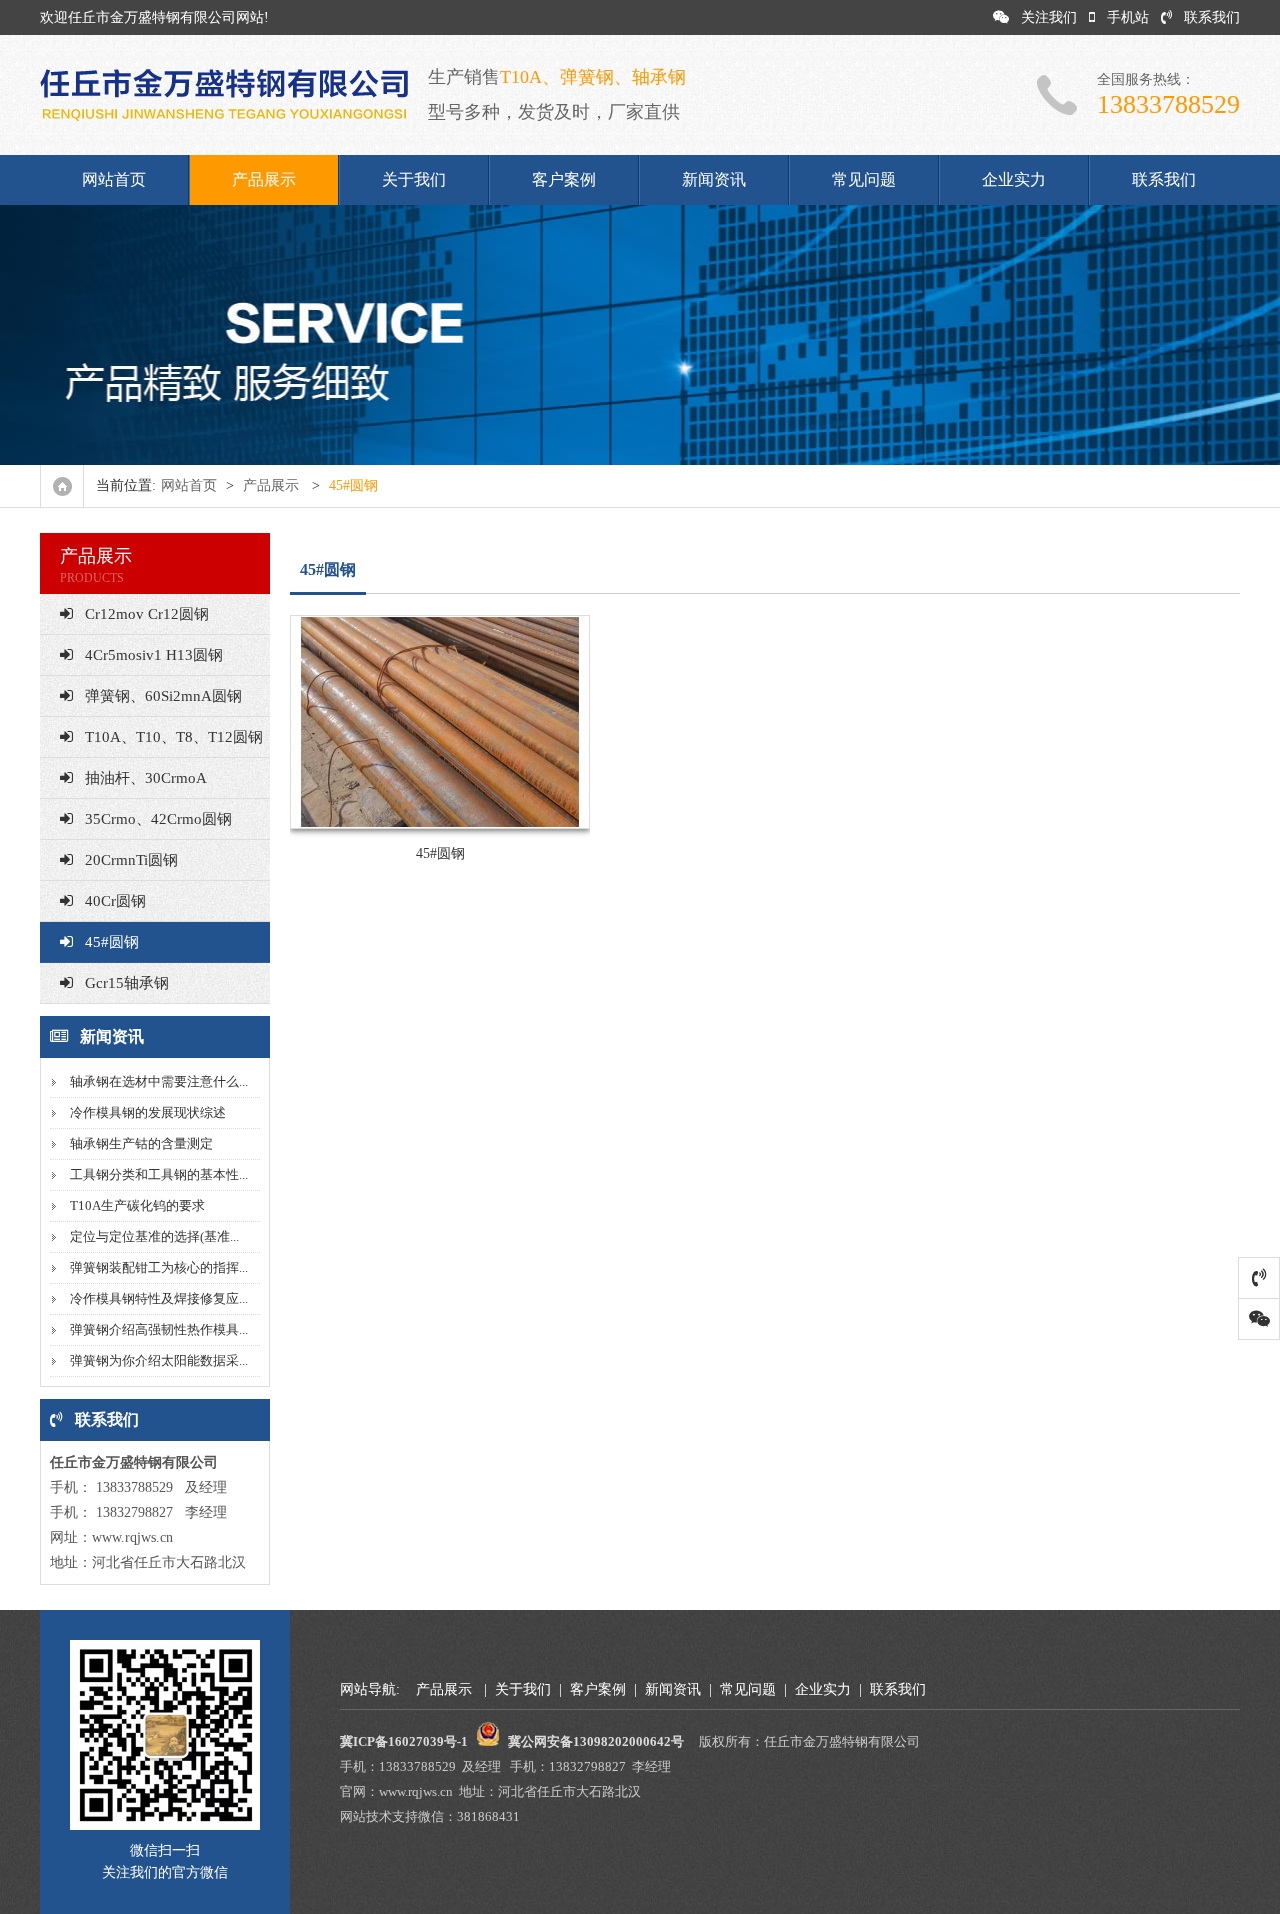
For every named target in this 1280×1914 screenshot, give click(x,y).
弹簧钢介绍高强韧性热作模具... (159, 1329)
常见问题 (864, 179)
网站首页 (114, 179)
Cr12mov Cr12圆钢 (147, 614)
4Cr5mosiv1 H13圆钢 (154, 655)
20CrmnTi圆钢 (131, 860)
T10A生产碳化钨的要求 (137, 1205)
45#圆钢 (112, 942)
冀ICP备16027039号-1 (404, 1741)
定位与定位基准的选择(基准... (154, 1236)
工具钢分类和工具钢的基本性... (159, 1174)
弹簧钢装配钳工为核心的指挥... (159, 1267)
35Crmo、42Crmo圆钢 (158, 819)
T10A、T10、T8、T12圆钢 (174, 737)
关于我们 (414, 179)
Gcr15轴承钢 (127, 983)
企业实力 (1014, 179)
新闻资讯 (714, 179)
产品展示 (264, 179)
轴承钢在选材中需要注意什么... (159, 1081)
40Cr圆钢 (115, 901)
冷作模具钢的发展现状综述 (148, 1112)
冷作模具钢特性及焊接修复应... (159, 1298)
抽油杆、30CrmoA (146, 778)
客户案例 (564, 179)
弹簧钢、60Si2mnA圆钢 (163, 696)
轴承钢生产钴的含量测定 (141, 1143)
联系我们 (1212, 17)
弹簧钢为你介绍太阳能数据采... (159, 1360)
